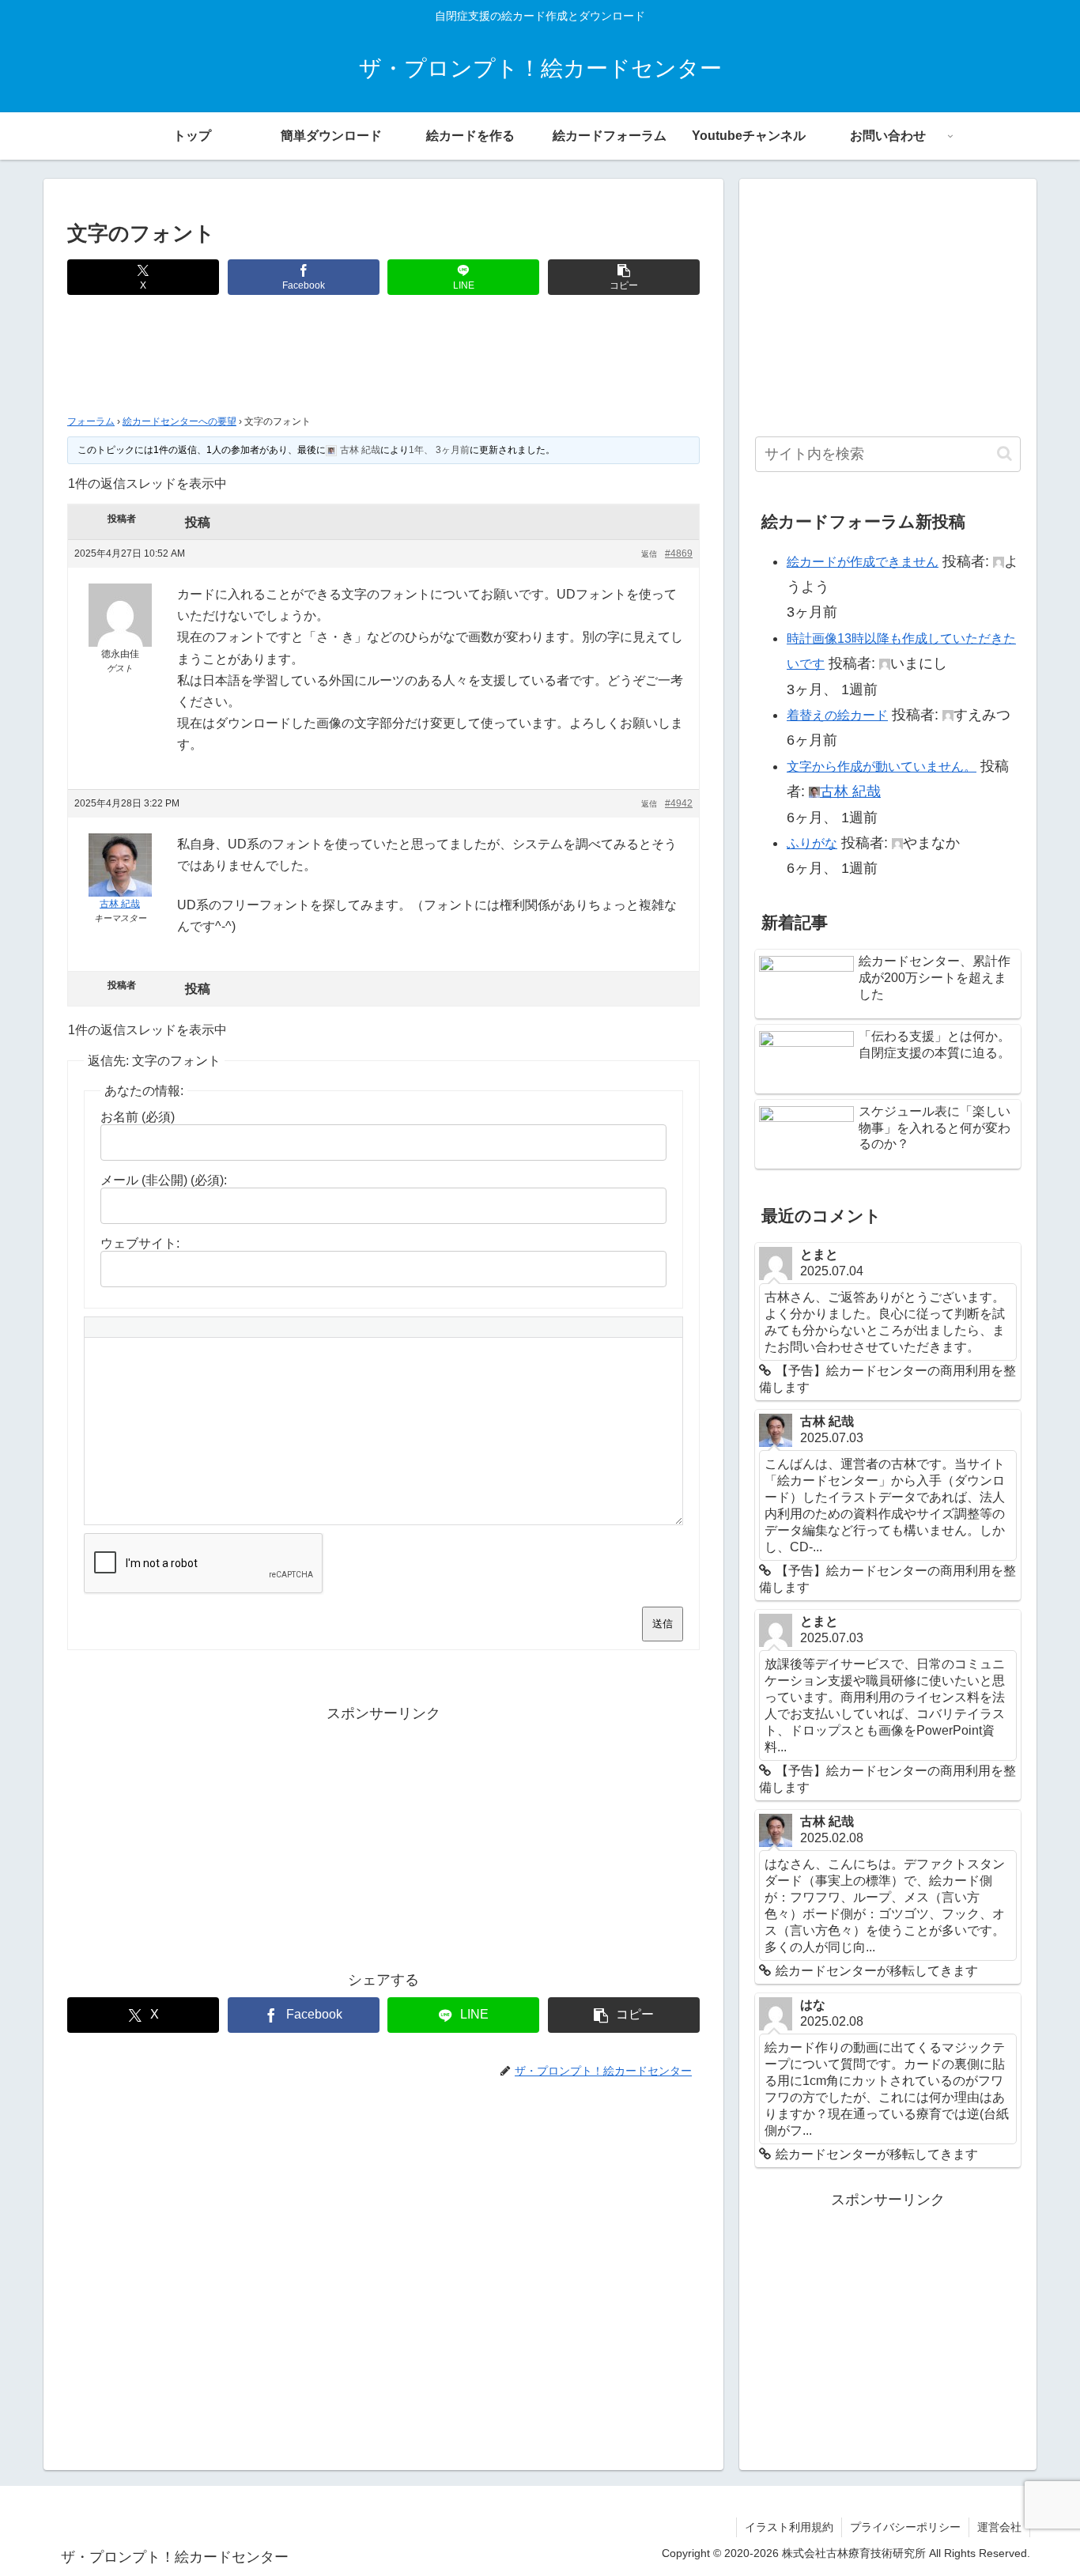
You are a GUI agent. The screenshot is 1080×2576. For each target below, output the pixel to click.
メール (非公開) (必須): (164, 1180)
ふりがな (812, 843)
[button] (624, 277)
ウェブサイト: (140, 1243)
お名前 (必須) (138, 1117)
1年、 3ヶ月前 (439, 450)
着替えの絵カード (837, 715)
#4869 (679, 553)
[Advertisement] (383, 359)
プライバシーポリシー (905, 2527)
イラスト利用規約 (789, 2527)
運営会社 (999, 2527)
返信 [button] (649, 554)
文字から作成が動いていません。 (882, 767)
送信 (663, 1624)
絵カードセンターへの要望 (179, 421)
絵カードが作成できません (863, 562)
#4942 (679, 803)
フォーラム (91, 421)
